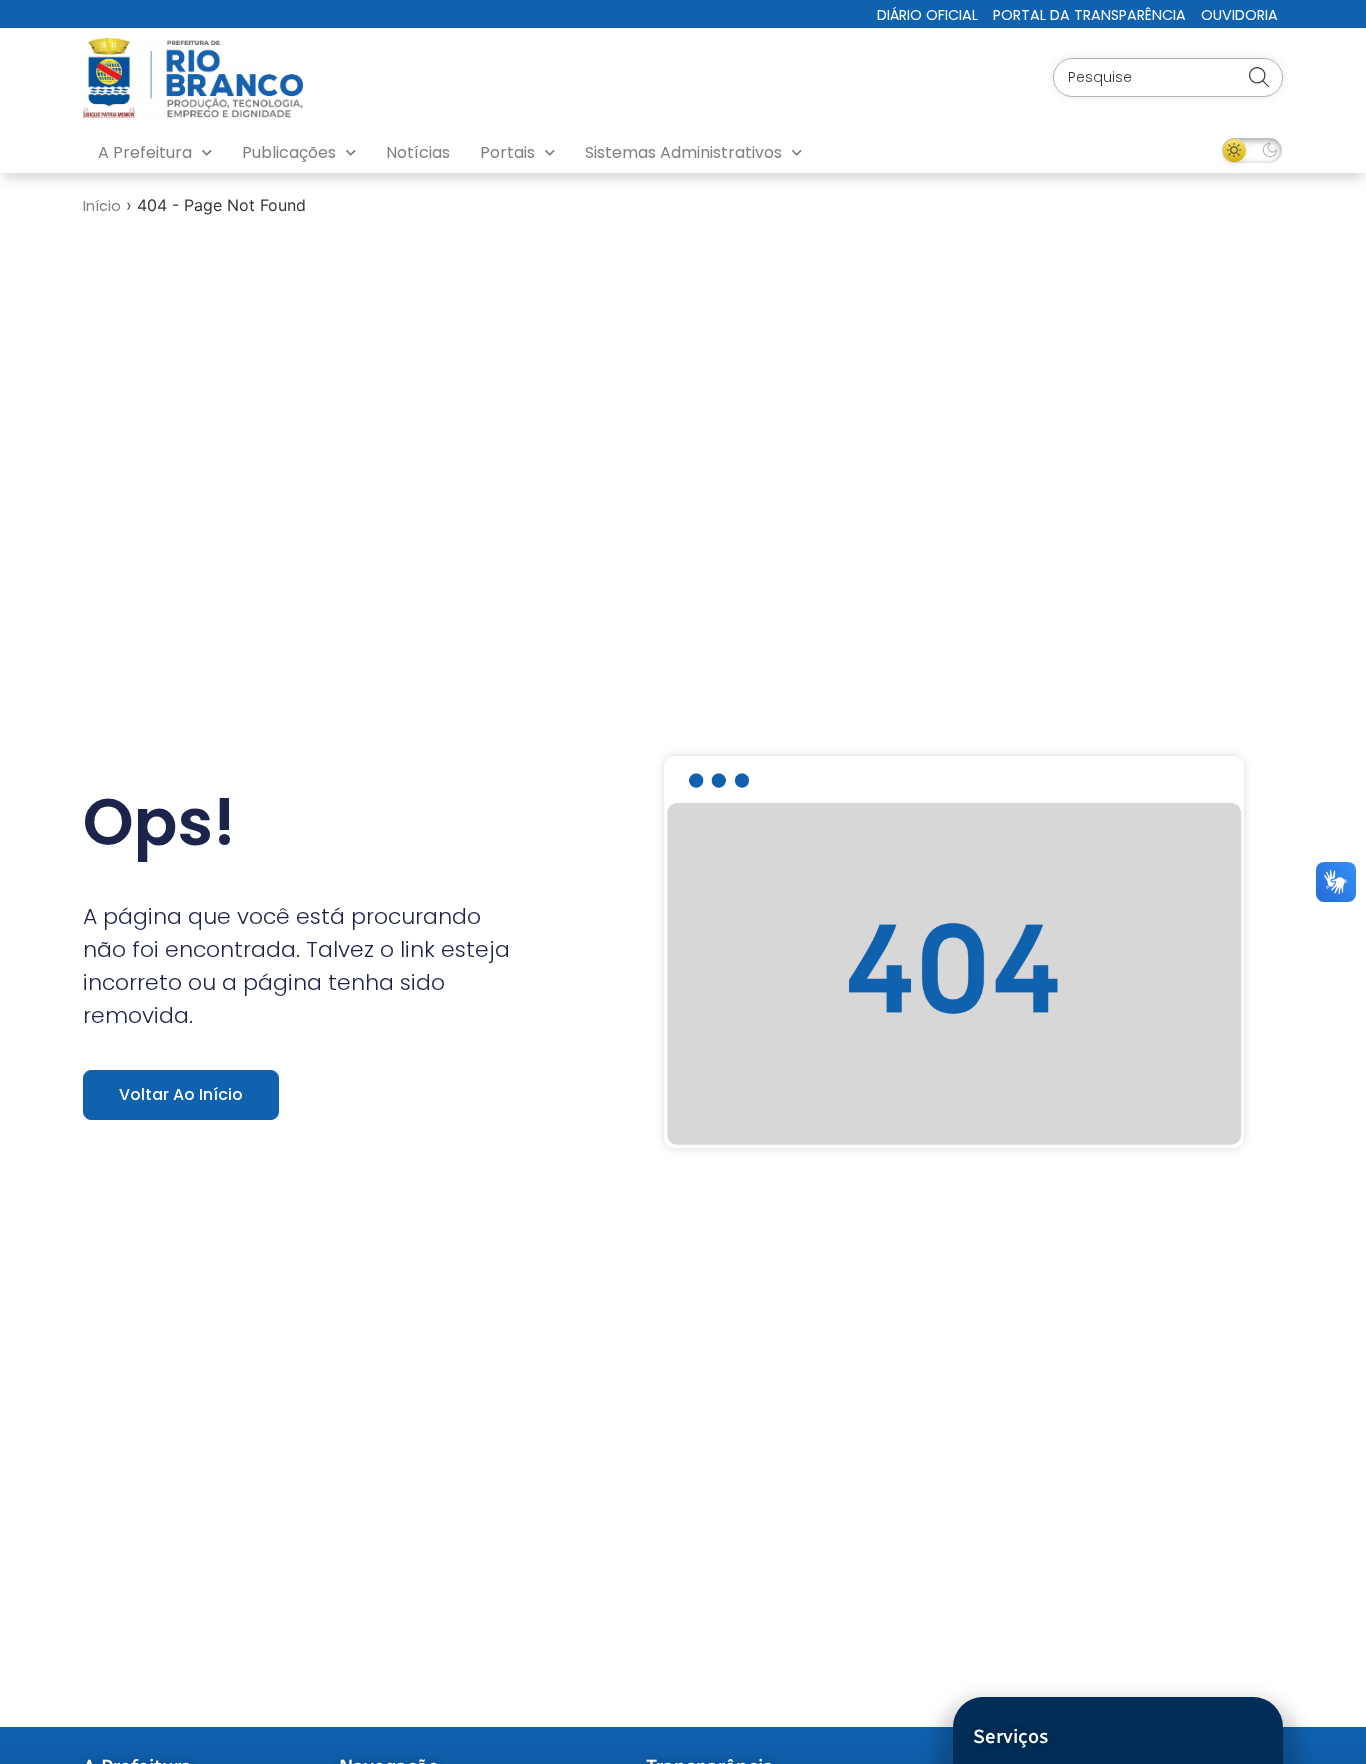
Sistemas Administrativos (683, 152)
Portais (507, 152)
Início (102, 206)
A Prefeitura (145, 152)
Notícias (418, 152)
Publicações (289, 152)
